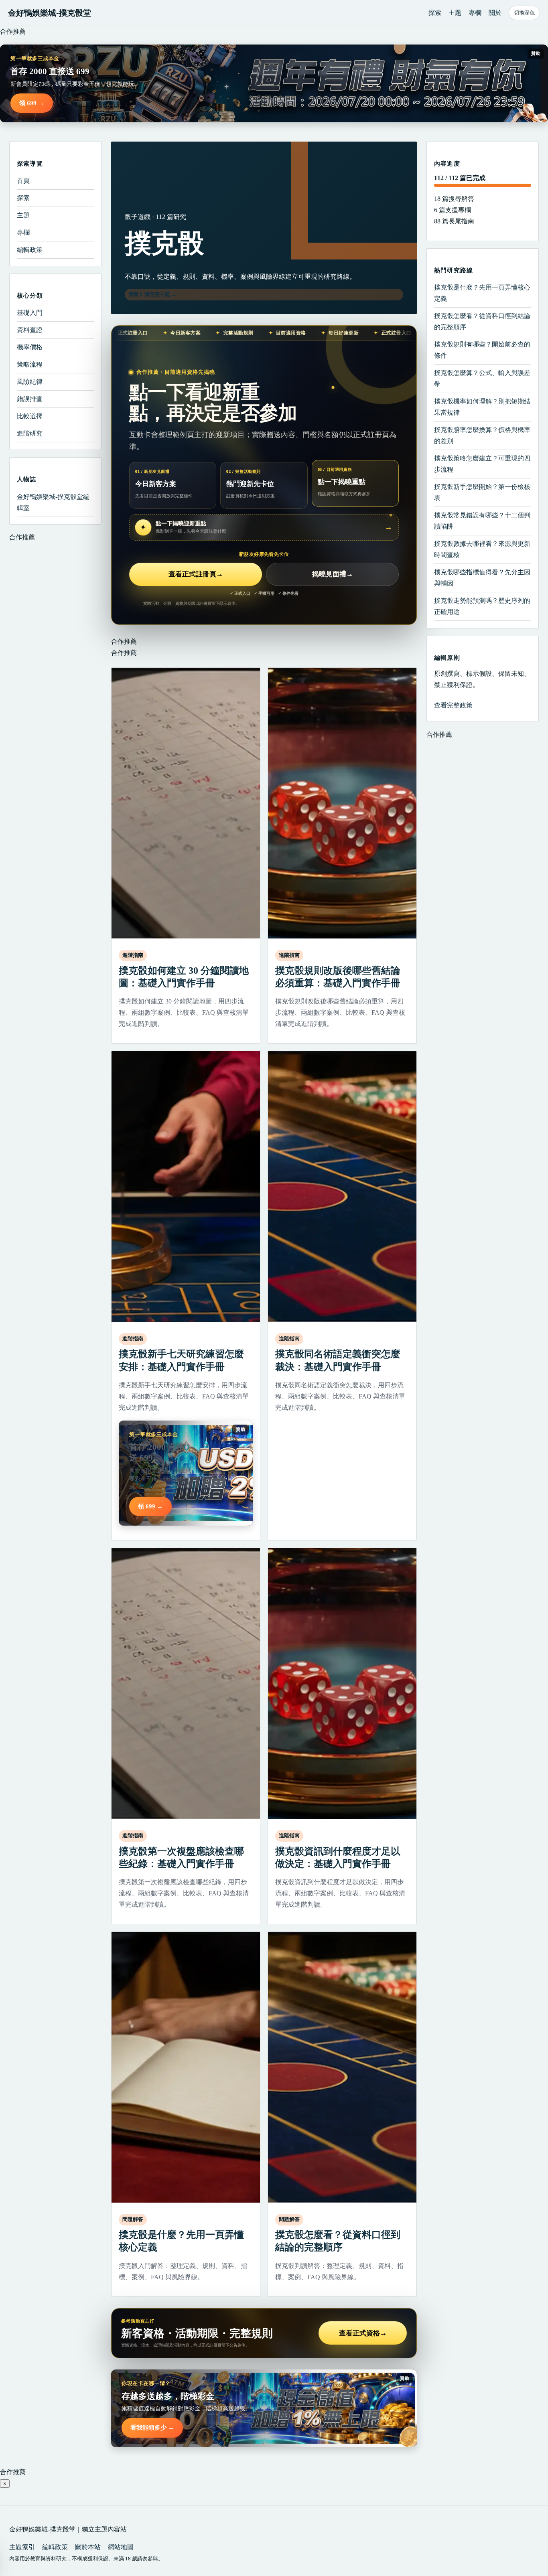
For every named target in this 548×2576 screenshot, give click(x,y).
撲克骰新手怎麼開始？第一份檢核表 (482, 492)
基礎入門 (30, 313)
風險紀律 (30, 382)
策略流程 (30, 364)
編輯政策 (30, 250)
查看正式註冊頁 (196, 574)
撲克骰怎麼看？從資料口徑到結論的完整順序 (482, 321)
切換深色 (524, 13)
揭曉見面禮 (333, 574)
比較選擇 (30, 416)
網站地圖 (121, 2547)
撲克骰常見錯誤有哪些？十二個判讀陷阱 (482, 521)
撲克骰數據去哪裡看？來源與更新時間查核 (482, 549)
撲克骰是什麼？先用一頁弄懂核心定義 (482, 293)
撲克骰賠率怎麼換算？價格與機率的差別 (482, 435)
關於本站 (88, 2547)
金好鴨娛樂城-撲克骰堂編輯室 (53, 502)
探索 (435, 13)
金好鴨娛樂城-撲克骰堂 (50, 13)
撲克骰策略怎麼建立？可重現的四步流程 (482, 464)
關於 (495, 13)
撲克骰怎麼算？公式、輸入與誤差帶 (482, 378)
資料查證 (30, 330)
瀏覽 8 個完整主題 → (152, 294)
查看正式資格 (363, 2333)
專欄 (475, 13)
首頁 (23, 181)
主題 (455, 13)
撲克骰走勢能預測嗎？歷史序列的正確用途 (482, 606)
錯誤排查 (30, 399)
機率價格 (30, 347)
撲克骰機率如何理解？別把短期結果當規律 (482, 407)
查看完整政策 (453, 705)
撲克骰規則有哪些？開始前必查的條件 (482, 350)
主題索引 (22, 2547)
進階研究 (30, 433)
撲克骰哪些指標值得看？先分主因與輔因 (482, 578)
